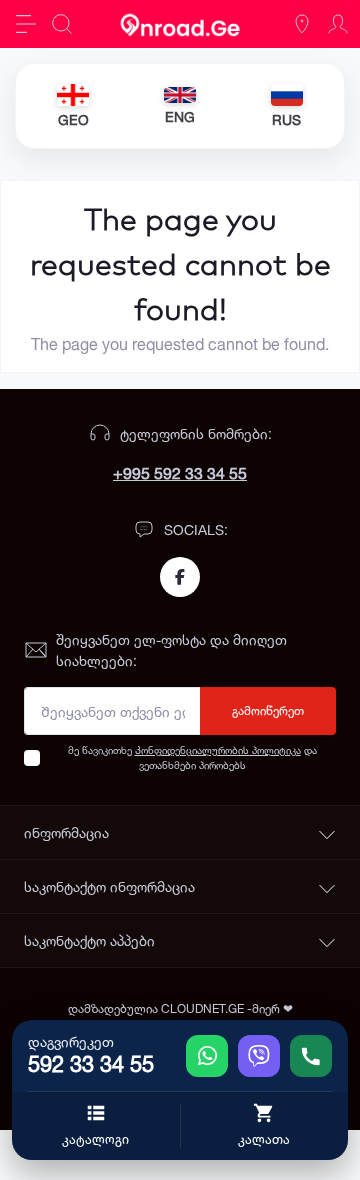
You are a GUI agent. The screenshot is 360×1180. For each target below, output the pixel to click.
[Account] (338, 24)
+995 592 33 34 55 (180, 473)
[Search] (62, 24)
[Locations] (302, 24)
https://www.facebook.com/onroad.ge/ (180, 577)
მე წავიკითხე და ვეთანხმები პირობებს (192, 757)
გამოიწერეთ (268, 710)
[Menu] (26, 24)
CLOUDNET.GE (204, 1008)
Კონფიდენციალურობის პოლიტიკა (218, 750)
